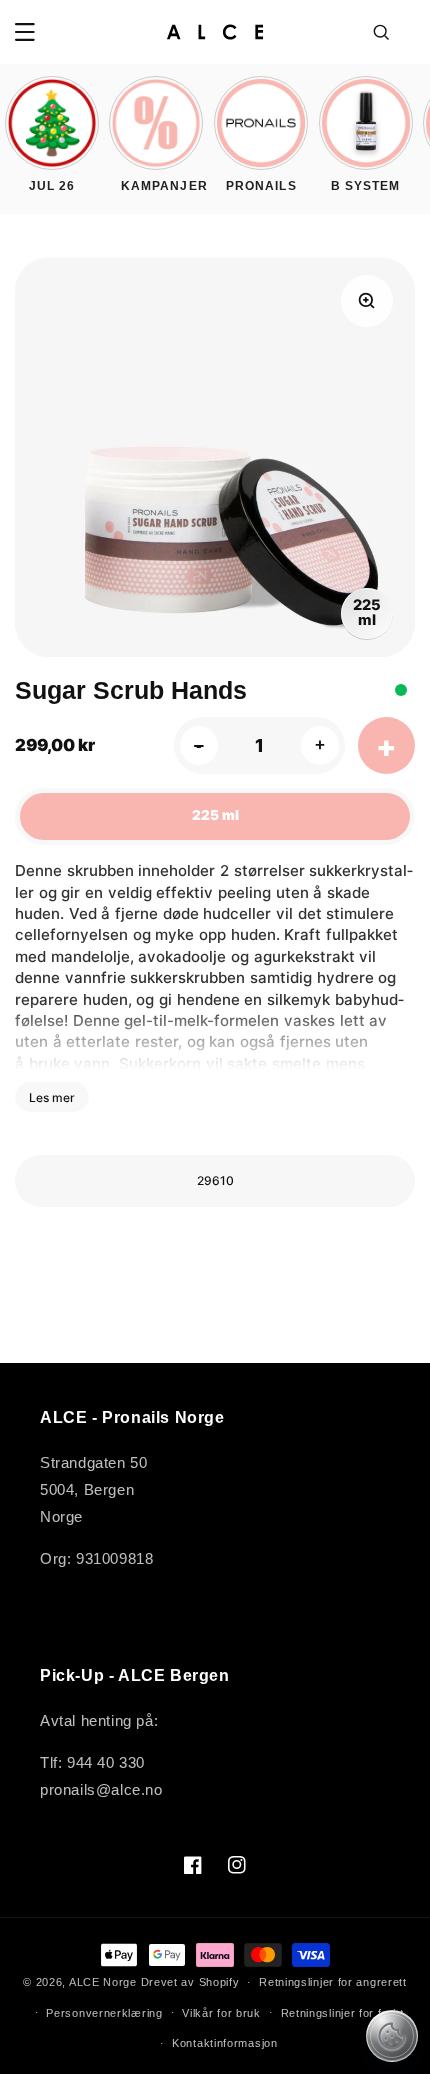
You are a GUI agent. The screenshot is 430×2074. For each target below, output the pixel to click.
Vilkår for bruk (221, 2013)
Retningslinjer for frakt (342, 2013)
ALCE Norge (103, 1982)
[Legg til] (386, 745)
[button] (25, 32)
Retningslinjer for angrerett (333, 1982)
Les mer (52, 1097)
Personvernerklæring (104, 2013)
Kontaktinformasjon (225, 2043)
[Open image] (367, 301)
